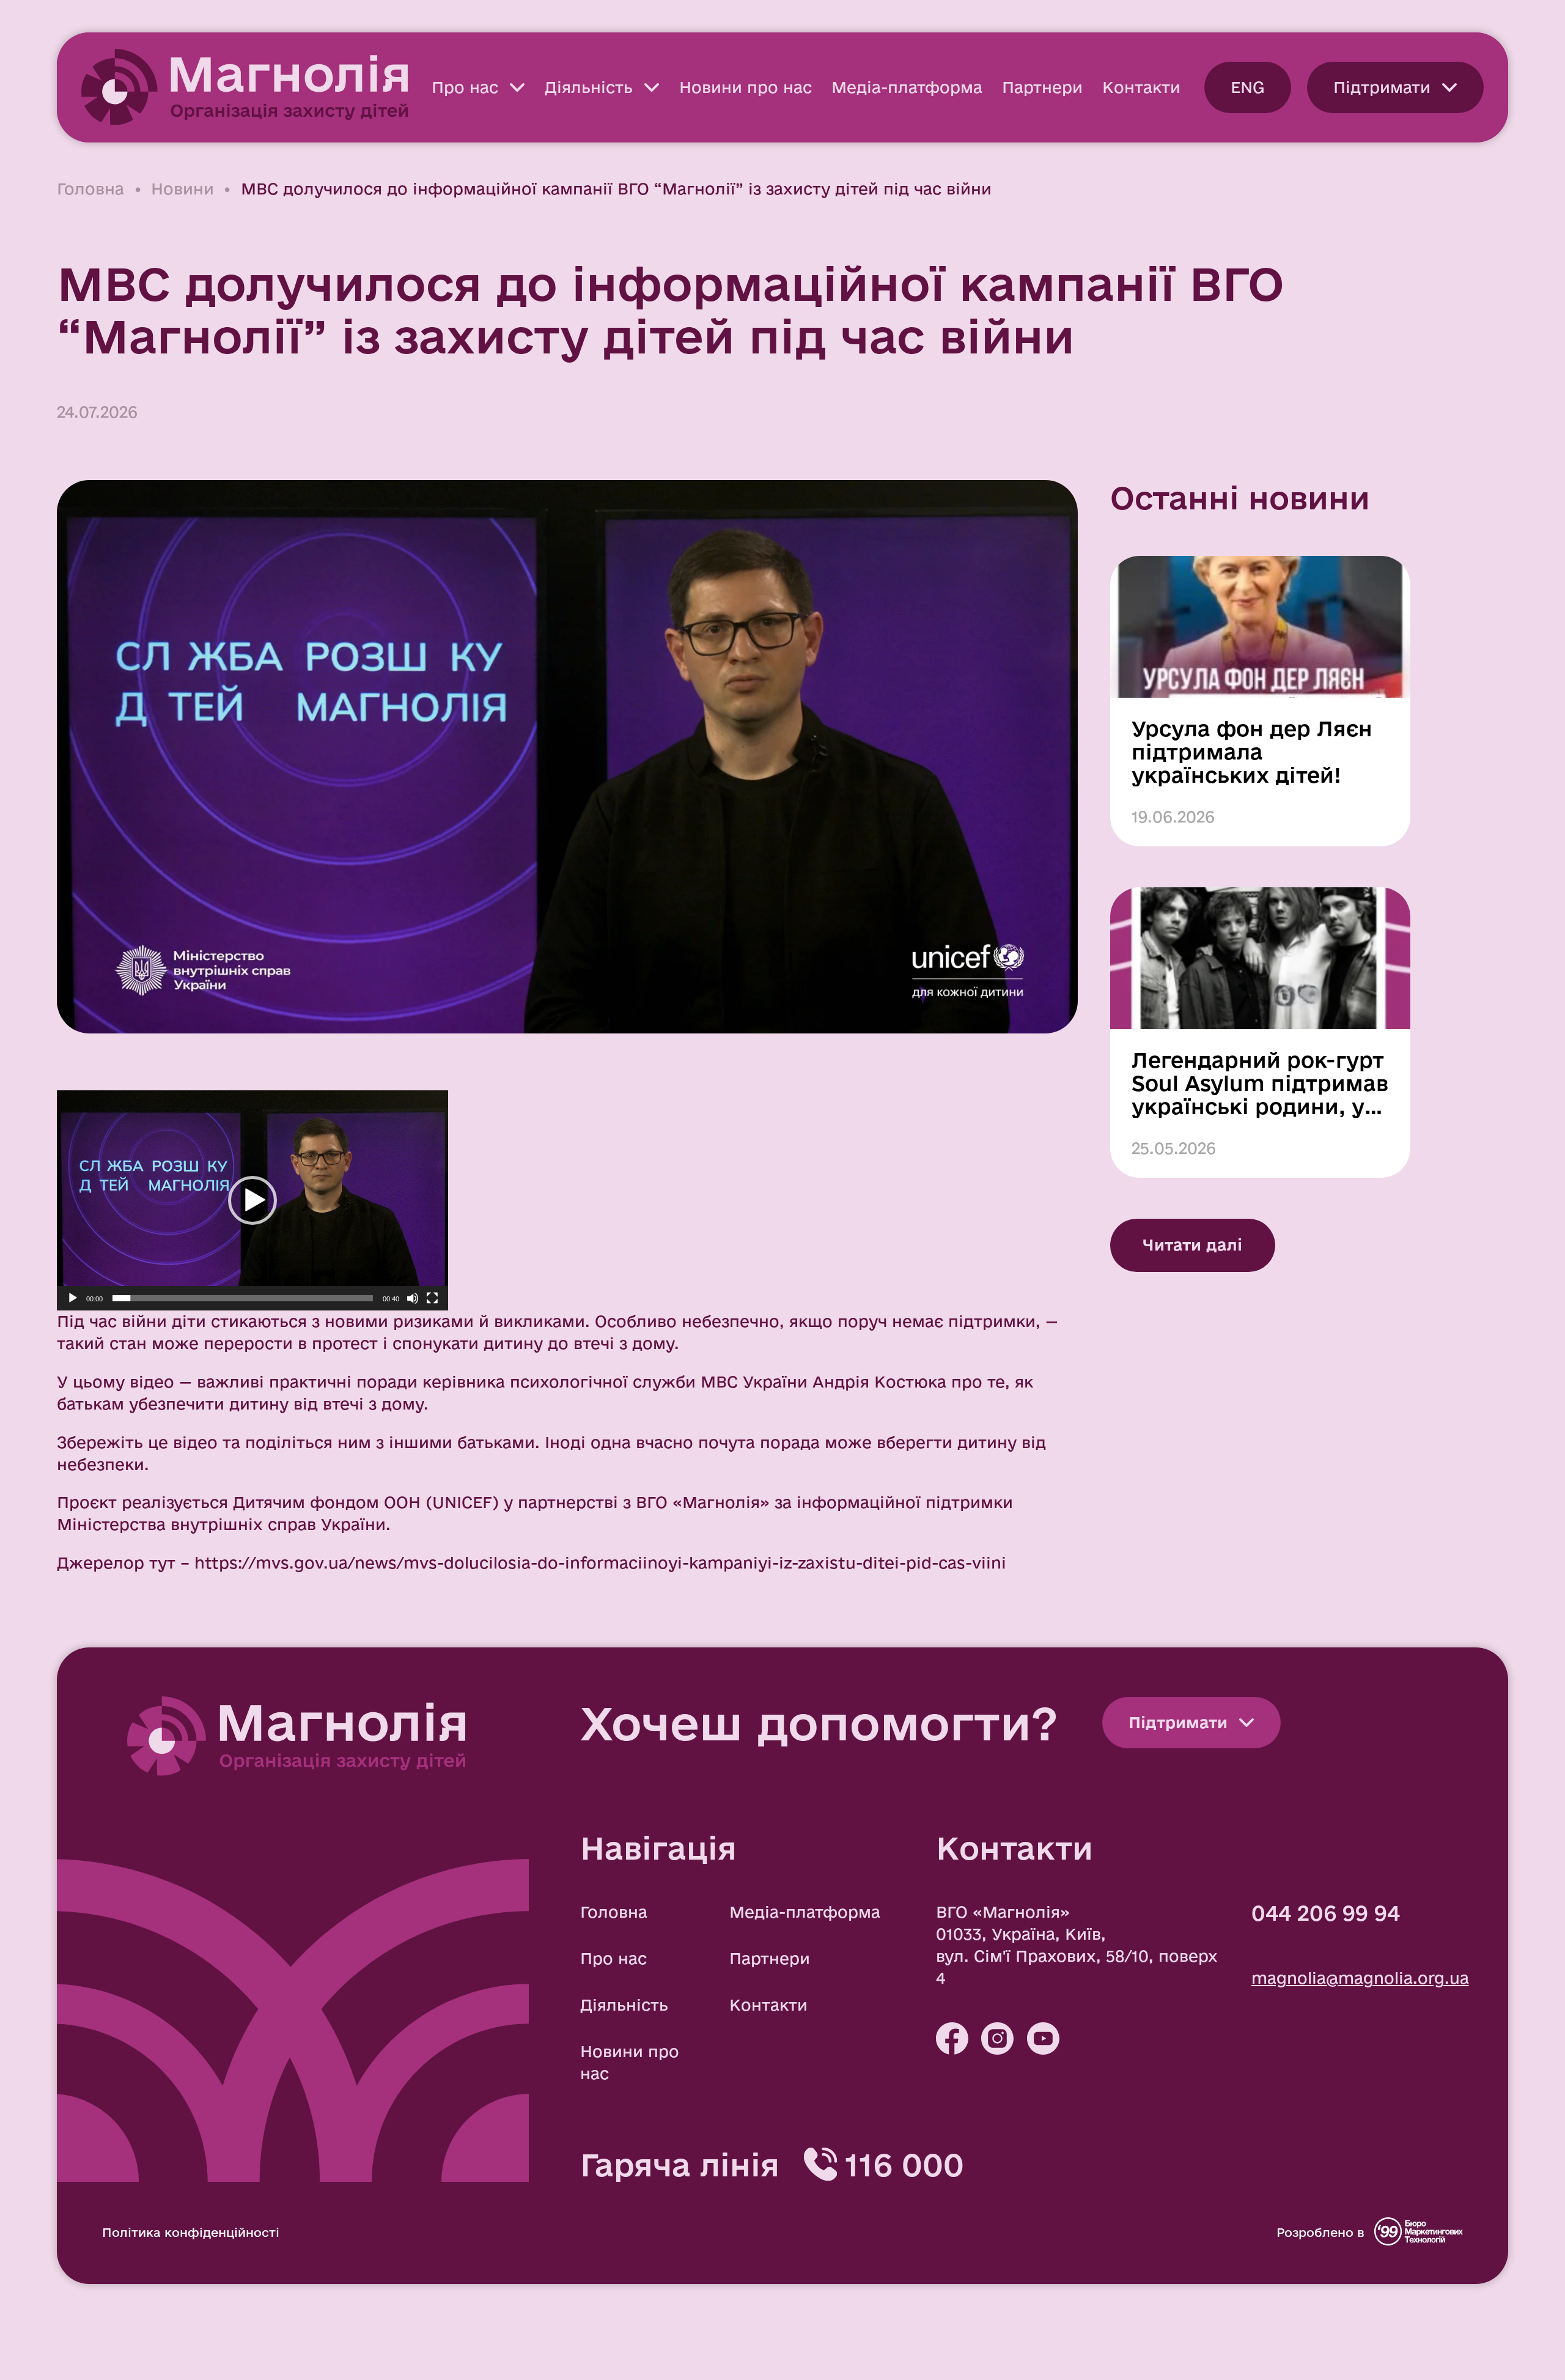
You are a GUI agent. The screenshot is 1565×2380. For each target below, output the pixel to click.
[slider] (243, 1298)
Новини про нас (746, 87)
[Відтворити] (73, 1298)
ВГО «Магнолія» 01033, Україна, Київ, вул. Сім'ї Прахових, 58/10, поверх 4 (1077, 1945)
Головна (90, 189)
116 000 (904, 2164)
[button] (252, 1200)
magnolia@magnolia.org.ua (1360, 1978)
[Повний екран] (432, 1298)
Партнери (1042, 87)
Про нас (465, 87)
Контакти (1141, 87)
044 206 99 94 (1326, 1913)
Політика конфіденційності (191, 2232)
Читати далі (1192, 1245)
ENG (1248, 87)
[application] (252, 1200)
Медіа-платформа (907, 87)
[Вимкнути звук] (413, 1298)
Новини (182, 189)
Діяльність (589, 87)
